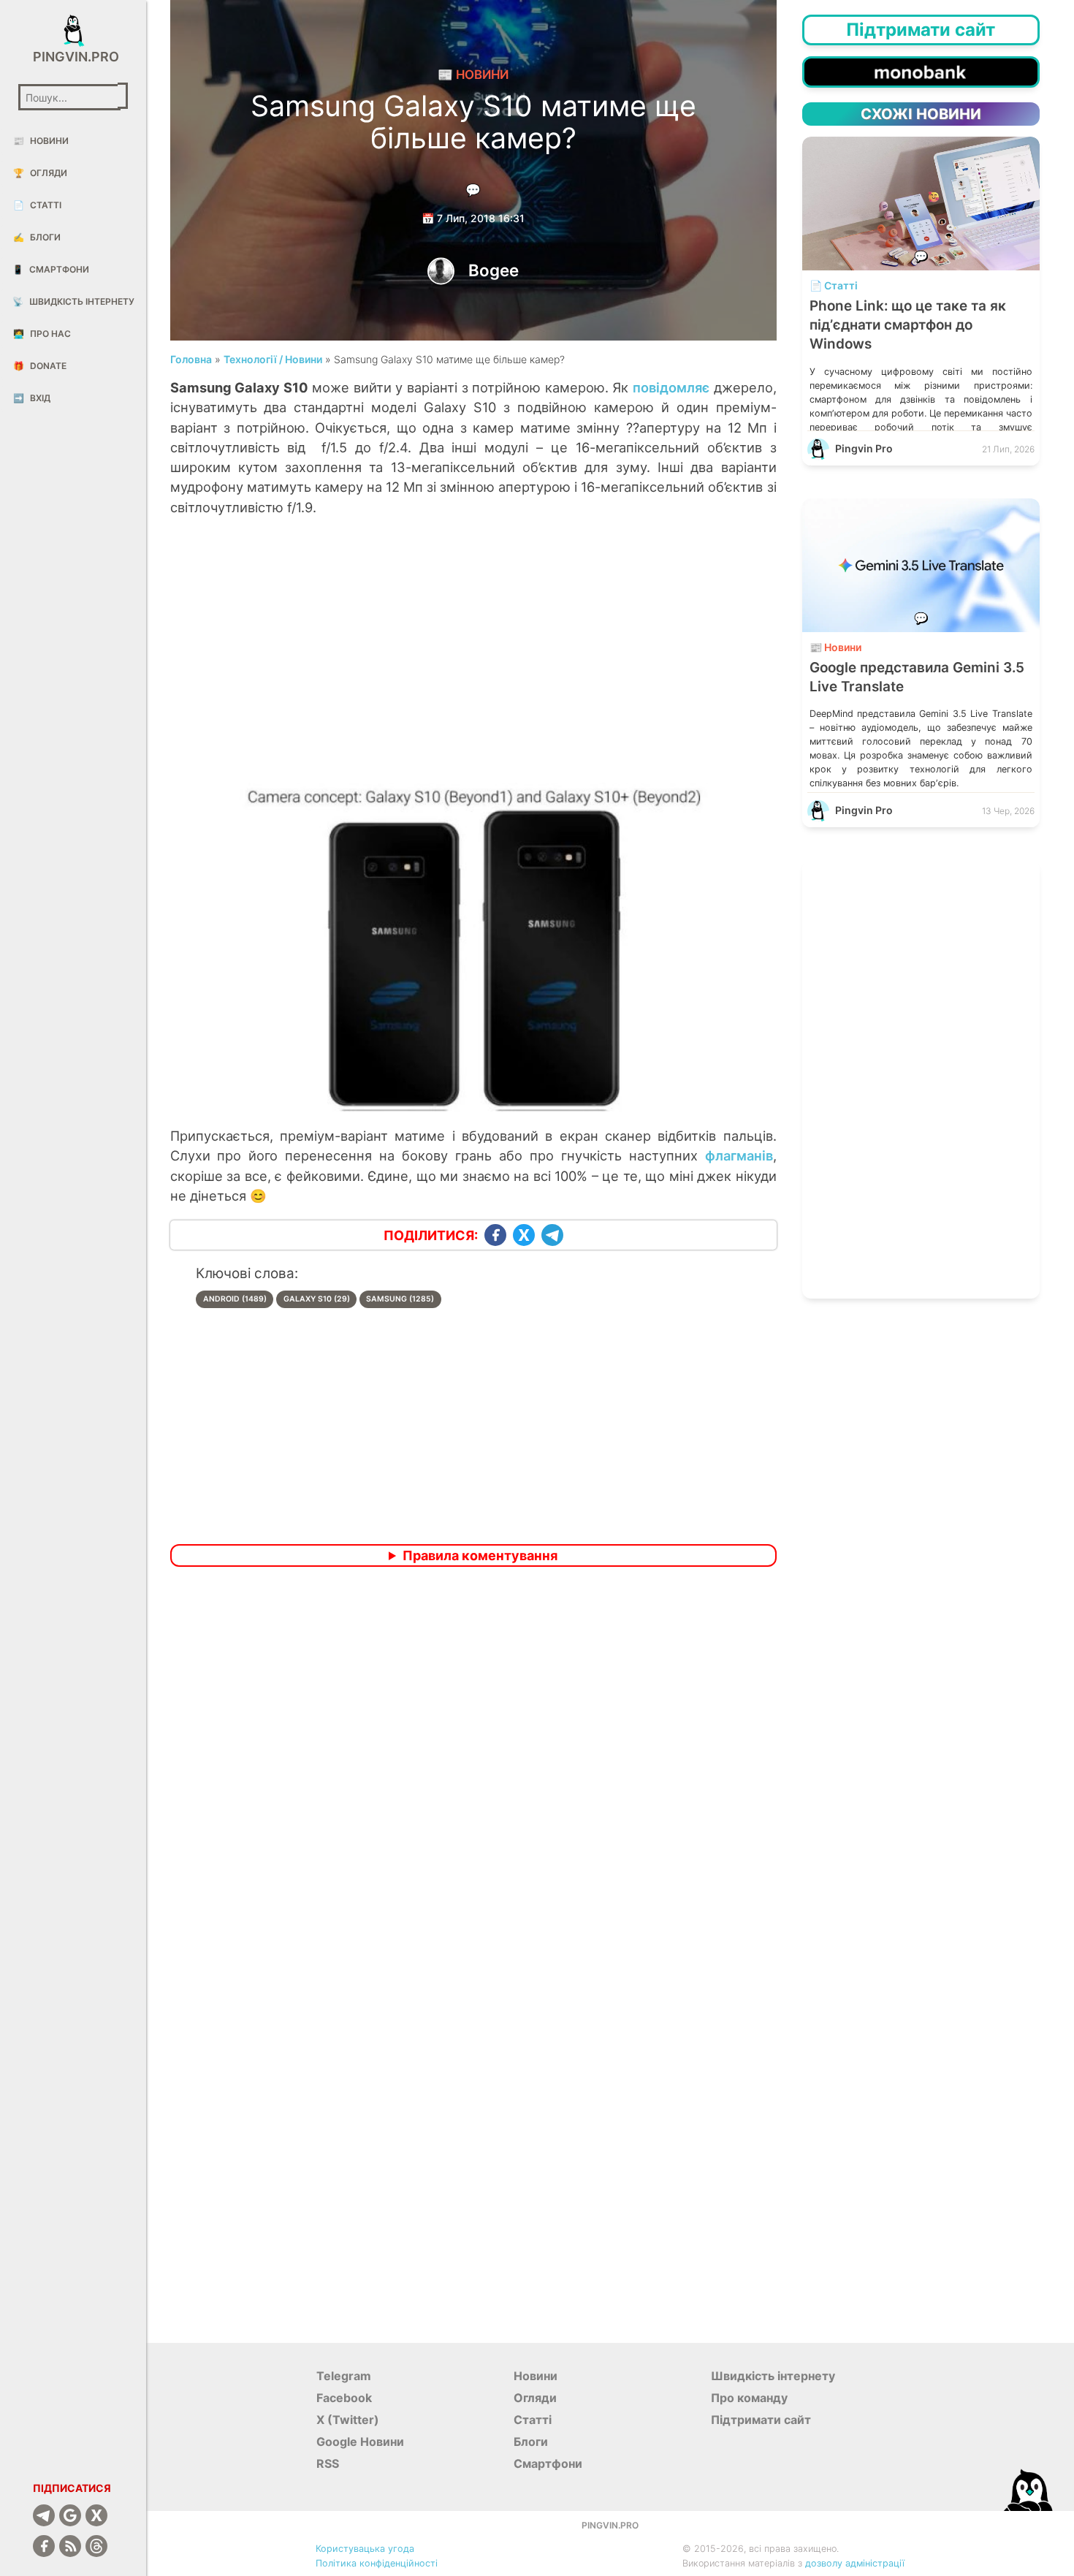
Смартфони (51, 269)
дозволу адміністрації (855, 2563)
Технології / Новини (273, 359)
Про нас (42, 334)
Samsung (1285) (400, 1299)
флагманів (739, 1155)
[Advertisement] (473, 665)
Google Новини (360, 2442)
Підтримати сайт (761, 2420)
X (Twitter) (348, 2420)
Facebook (344, 2398)
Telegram (344, 2376)
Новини (41, 141)
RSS (328, 2463)
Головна (191, 359)
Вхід (32, 398)
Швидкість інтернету (73, 301)
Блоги (37, 237)
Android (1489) (235, 1299)
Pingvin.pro (73, 57)
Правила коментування (480, 1555)
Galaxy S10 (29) (317, 1299)
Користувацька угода (365, 2549)
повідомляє (671, 387)
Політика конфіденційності (377, 2563)
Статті (37, 205)
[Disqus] (473, 1771)
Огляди (40, 173)
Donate (40, 366)
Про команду (749, 2398)
